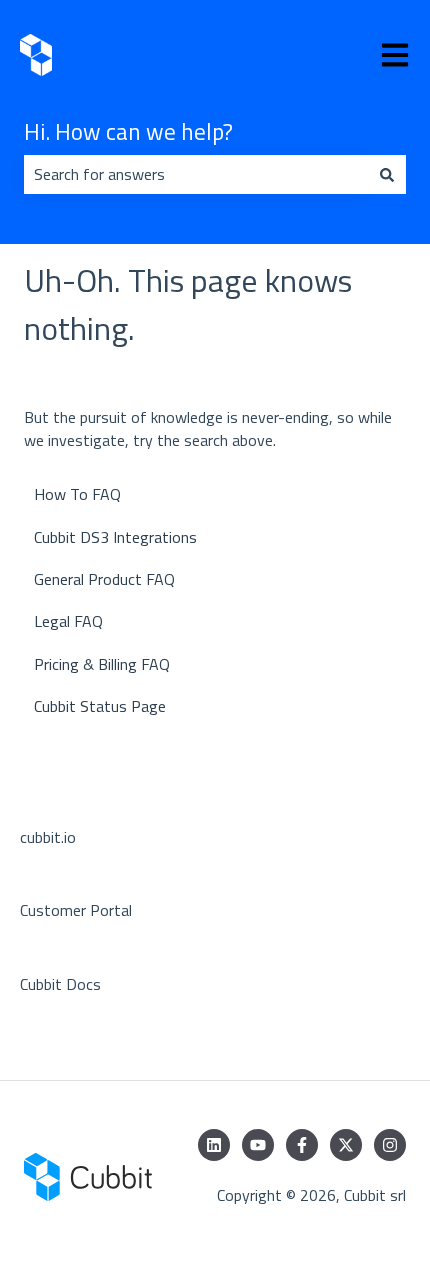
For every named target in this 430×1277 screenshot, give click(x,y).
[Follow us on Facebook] (302, 1145)
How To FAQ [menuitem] (77, 494)
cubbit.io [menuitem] (48, 837)
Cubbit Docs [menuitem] (60, 984)
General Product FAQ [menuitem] (104, 579)
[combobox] (196, 174)
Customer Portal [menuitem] (76, 910)
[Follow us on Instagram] (390, 1145)
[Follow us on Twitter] (346, 1145)
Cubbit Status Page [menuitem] (100, 706)
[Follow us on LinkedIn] (214, 1145)
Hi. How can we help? (128, 132)
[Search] (387, 174)
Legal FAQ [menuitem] (68, 621)
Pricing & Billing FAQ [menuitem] (102, 664)
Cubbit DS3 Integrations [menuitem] (115, 537)
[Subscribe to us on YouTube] (258, 1145)
